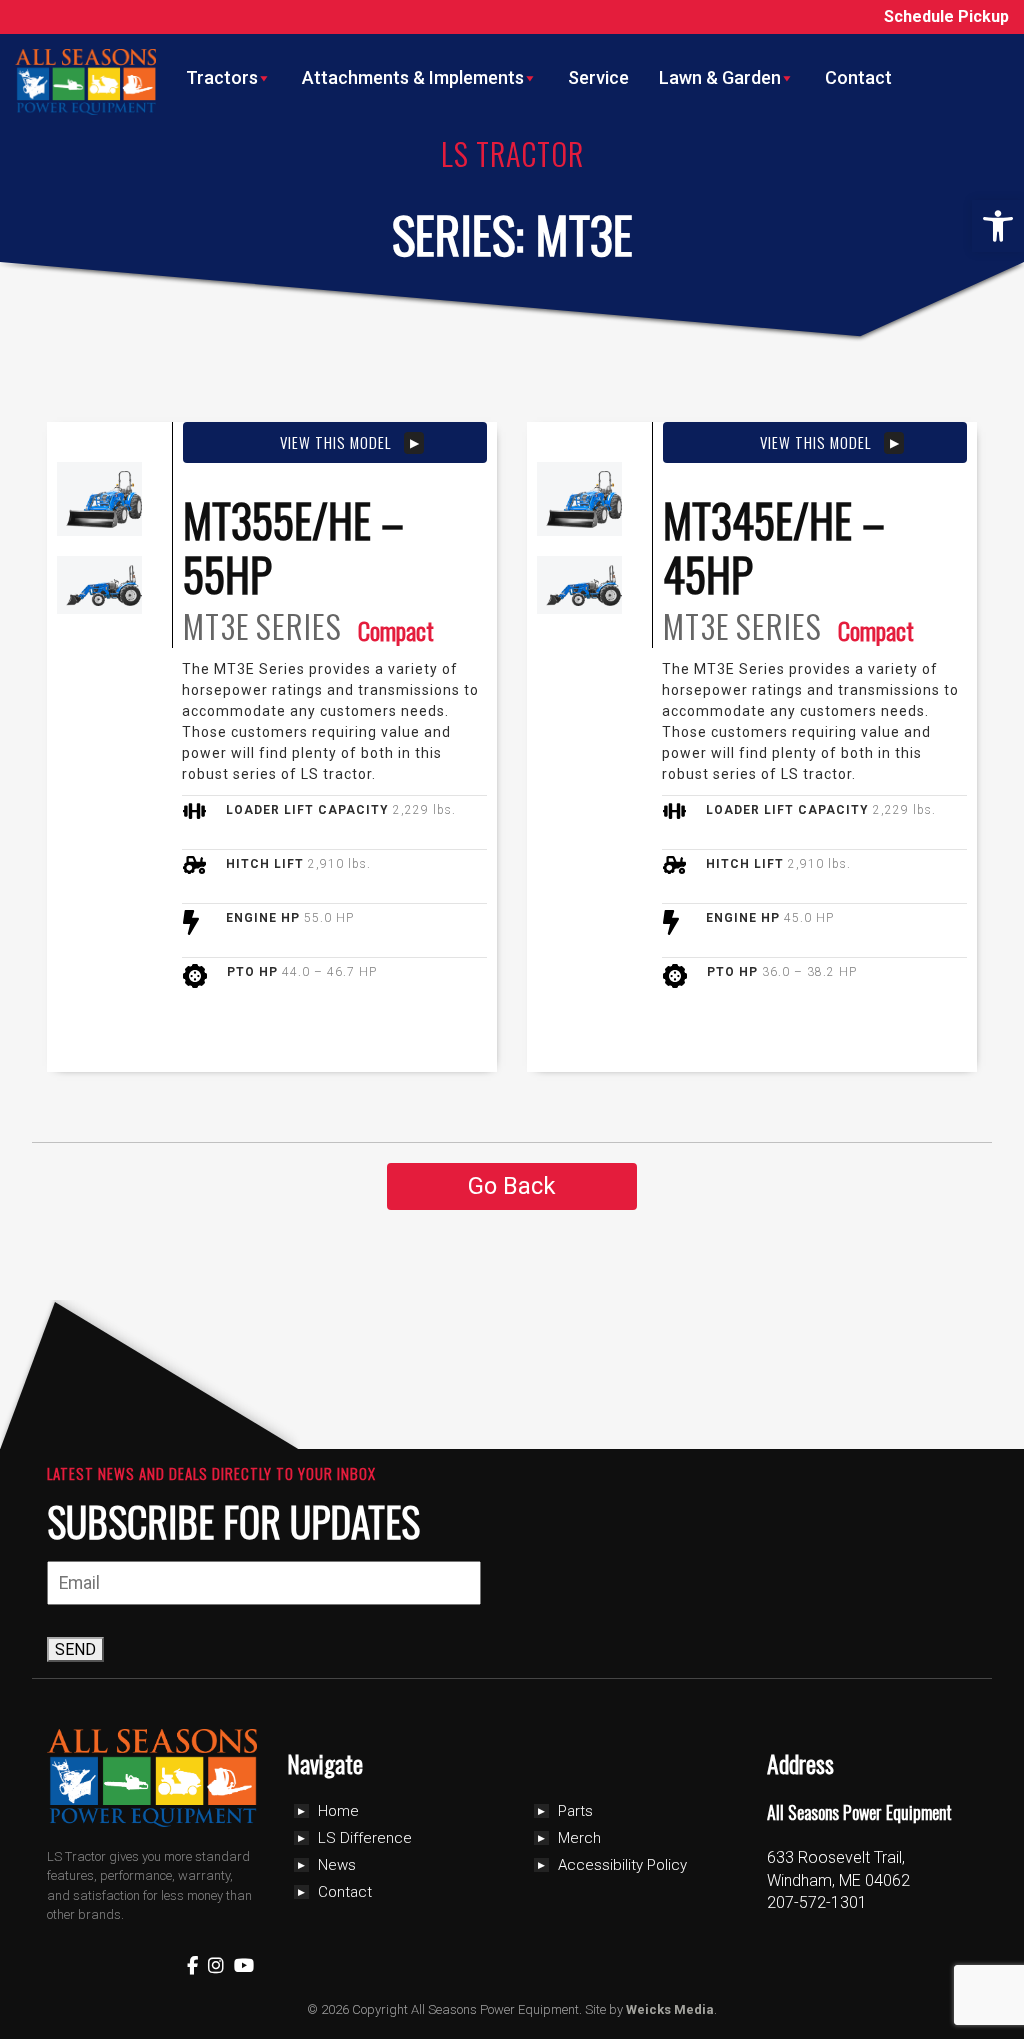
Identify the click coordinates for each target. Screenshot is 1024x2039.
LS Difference (365, 1838)
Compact (396, 630)
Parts (575, 1811)
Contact (858, 77)
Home (338, 1811)
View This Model (335, 442)
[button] (998, 226)
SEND (75, 1649)
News (337, 1865)
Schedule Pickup (946, 16)
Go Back (512, 1186)
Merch (579, 1838)
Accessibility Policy (622, 1865)
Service (598, 77)
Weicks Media (670, 2009)
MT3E (216, 626)
